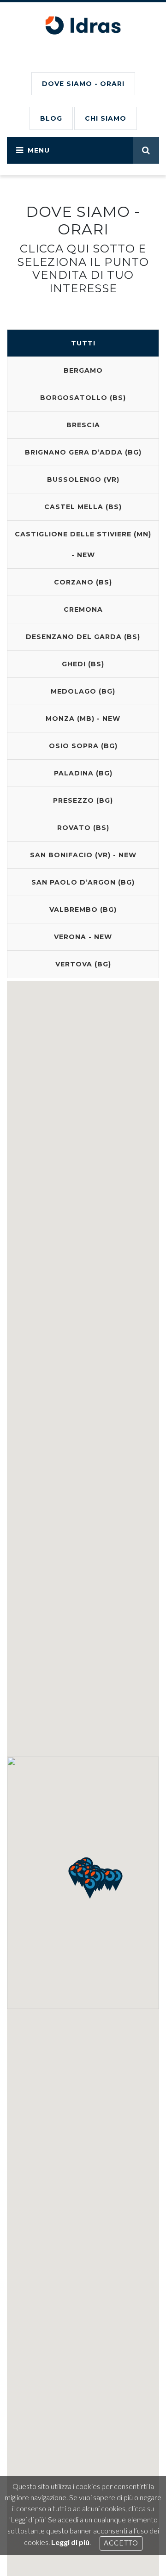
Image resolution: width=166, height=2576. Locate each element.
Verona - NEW (83, 937)
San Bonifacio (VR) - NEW (83, 855)
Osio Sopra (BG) (83, 746)
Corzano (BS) (83, 582)
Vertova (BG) (83, 964)
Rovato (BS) (83, 828)
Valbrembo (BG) (83, 910)
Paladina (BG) (83, 773)
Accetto (121, 2543)
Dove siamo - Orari (83, 84)
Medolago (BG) (83, 691)
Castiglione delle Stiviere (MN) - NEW (83, 544)
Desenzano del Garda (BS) (83, 637)
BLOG (51, 118)
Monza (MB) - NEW (83, 719)
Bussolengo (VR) (83, 480)
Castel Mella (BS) (83, 507)
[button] (90, 1888)
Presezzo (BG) (83, 800)
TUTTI (83, 343)
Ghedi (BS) (83, 664)
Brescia (83, 425)
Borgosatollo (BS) (83, 398)
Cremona (83, 609)
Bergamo (83, 370)
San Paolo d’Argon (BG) (83, 882)
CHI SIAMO (106, 118)
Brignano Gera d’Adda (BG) (83, 452)
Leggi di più (70, 2542)
